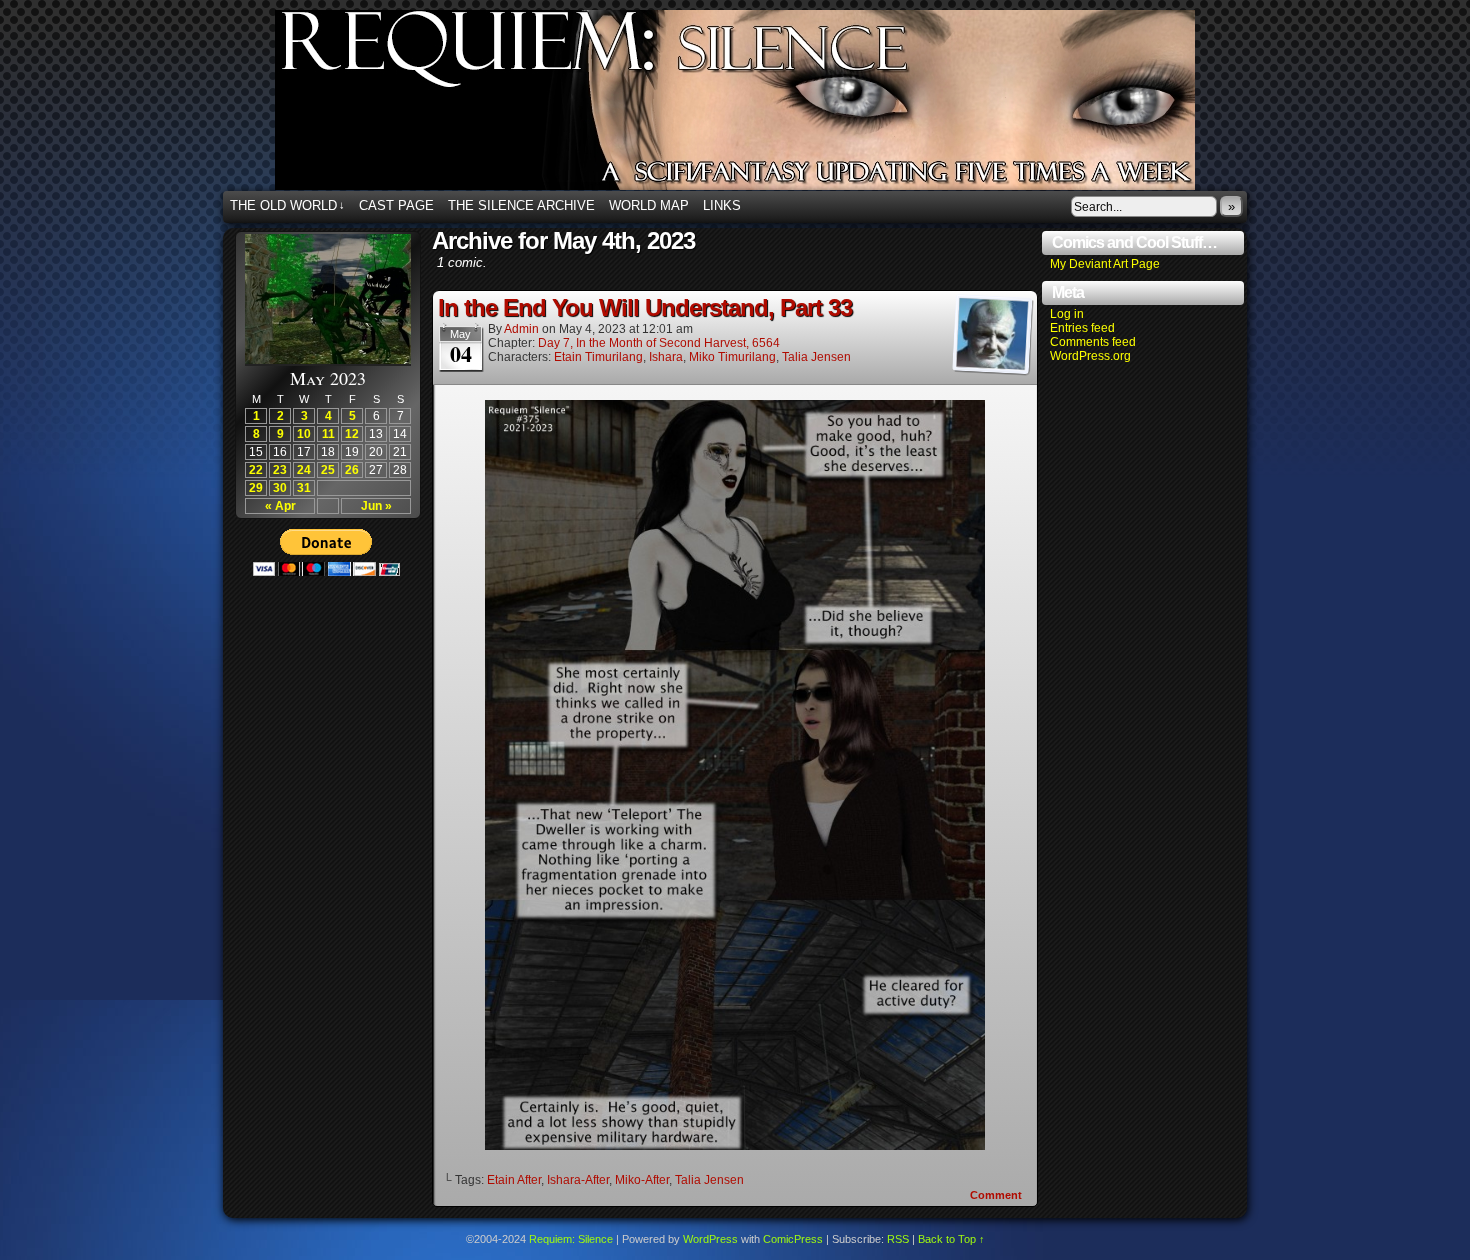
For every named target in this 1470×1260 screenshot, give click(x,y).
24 (304, 470)
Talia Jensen (816, 357)
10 (304, 434)
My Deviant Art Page (1105, 264)
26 (352, 470)
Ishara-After (578, 1180)
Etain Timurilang (598, 357)
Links (722, 205)
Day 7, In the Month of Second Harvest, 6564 (659, 343)
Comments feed (1093, 342)
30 (280, 488)
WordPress (710, 1239)
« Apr (280, 506)
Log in (1067, 314)
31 (304, 488)
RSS (898, 1239)
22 (256, 470)
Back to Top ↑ (951, 1239)
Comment (997, 1195)
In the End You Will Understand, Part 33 (645, 307)
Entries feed (1082, 328)
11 (328, 434)
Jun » (376, 506)
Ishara (666, 357)
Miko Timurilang (732, 357)
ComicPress (793, 1239)
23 (280, 470)
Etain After (514, 1180)
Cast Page (396, 205)
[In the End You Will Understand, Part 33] (735, 1145)
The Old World (287, 205)
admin (521, 329)
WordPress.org (1090, 356)
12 (352, 434)
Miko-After (642, 1180)
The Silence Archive (521, 205)
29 (256, 488)
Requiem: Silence (765, 106)
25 (328, 470)
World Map (649, 205)
